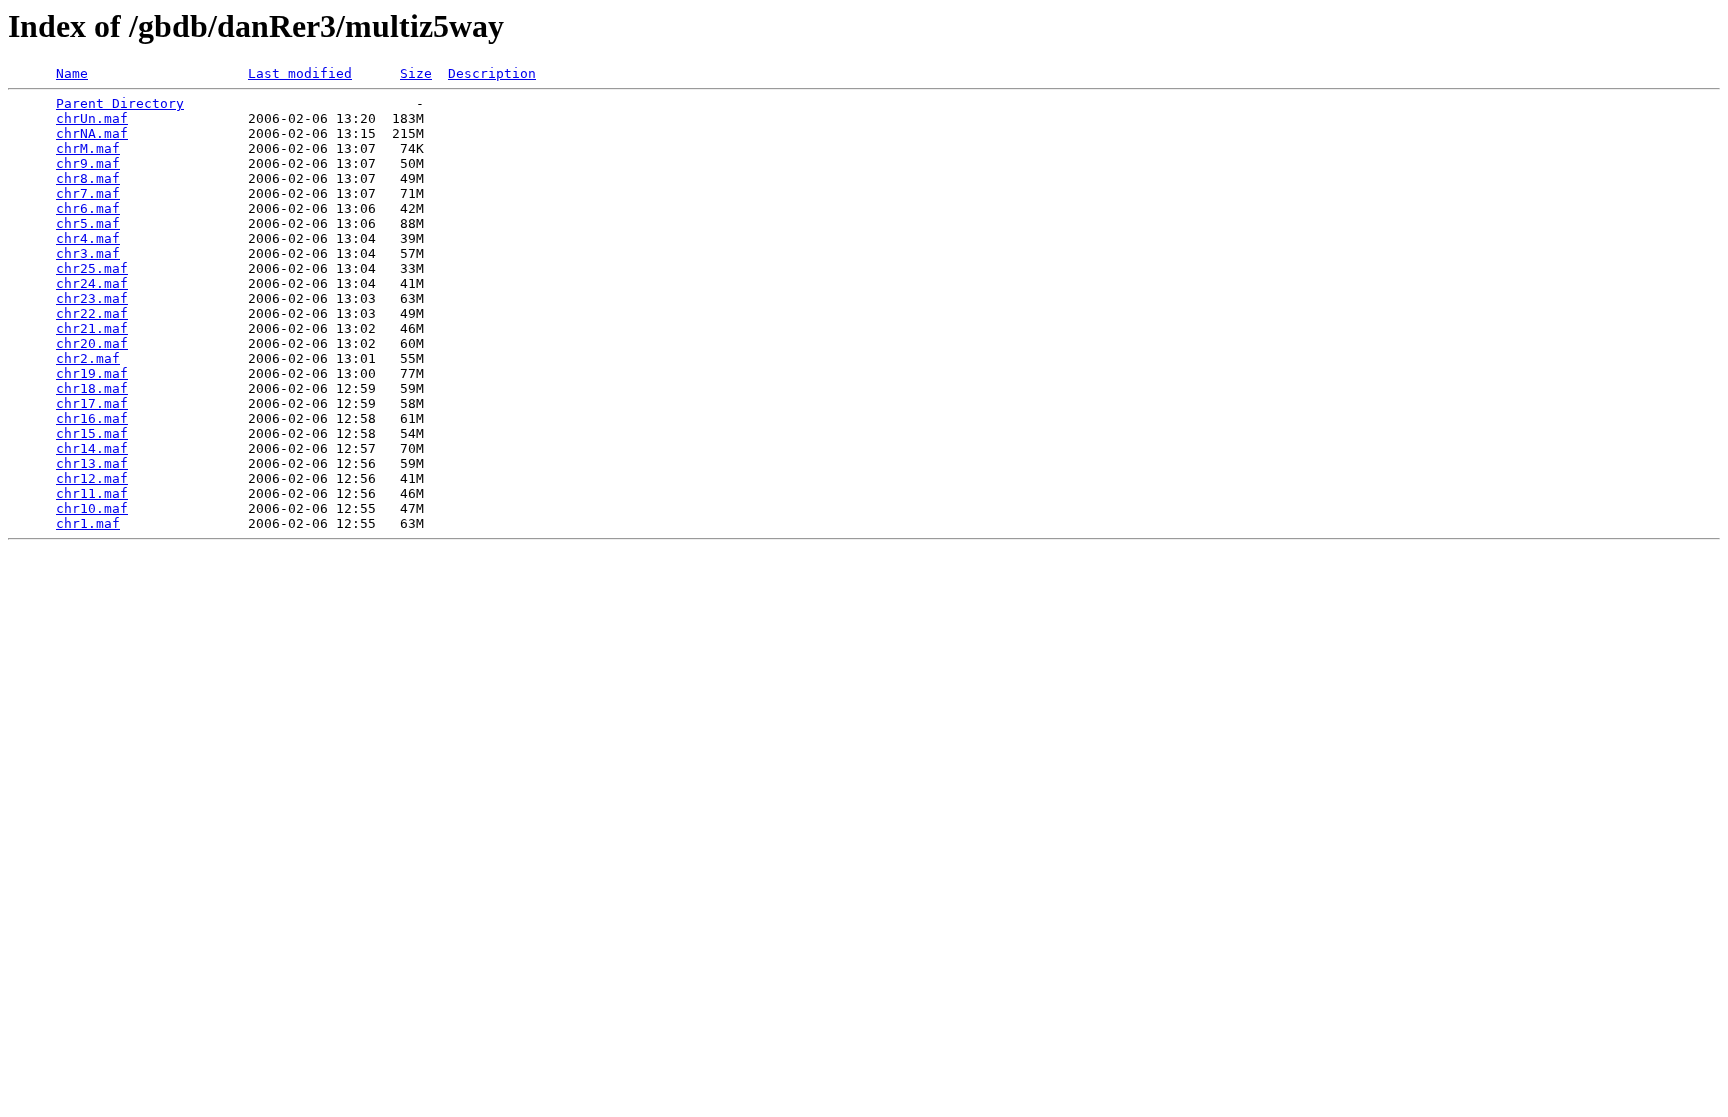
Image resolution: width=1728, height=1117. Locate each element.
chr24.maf (92, 283)
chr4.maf (88, 238)
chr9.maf (88, 163)
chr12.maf (92, 478)
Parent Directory (120, 103)
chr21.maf (92, 328)
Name (72, 73)
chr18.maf (92, 388)
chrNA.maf (92, 133)
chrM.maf (88, 148)
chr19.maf (92, 373)
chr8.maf (88, 178)
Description (492, 73)
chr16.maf (92, 418)
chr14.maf (92, 448)
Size (416, 73)
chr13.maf (92, 463)
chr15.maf (92, 433)
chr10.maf (92, 508)
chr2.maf (88, 358)
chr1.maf (88, 523)
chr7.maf (88, 193)
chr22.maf (92, 313)
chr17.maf (92, 403)
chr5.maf (88, 223)
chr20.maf (92, 343)
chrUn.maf (92, 118)
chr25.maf (92, 268)
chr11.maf (92, 493)
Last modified (300, 73)
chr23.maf (92, 298)
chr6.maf (88, 208)
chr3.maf (88, 253)
